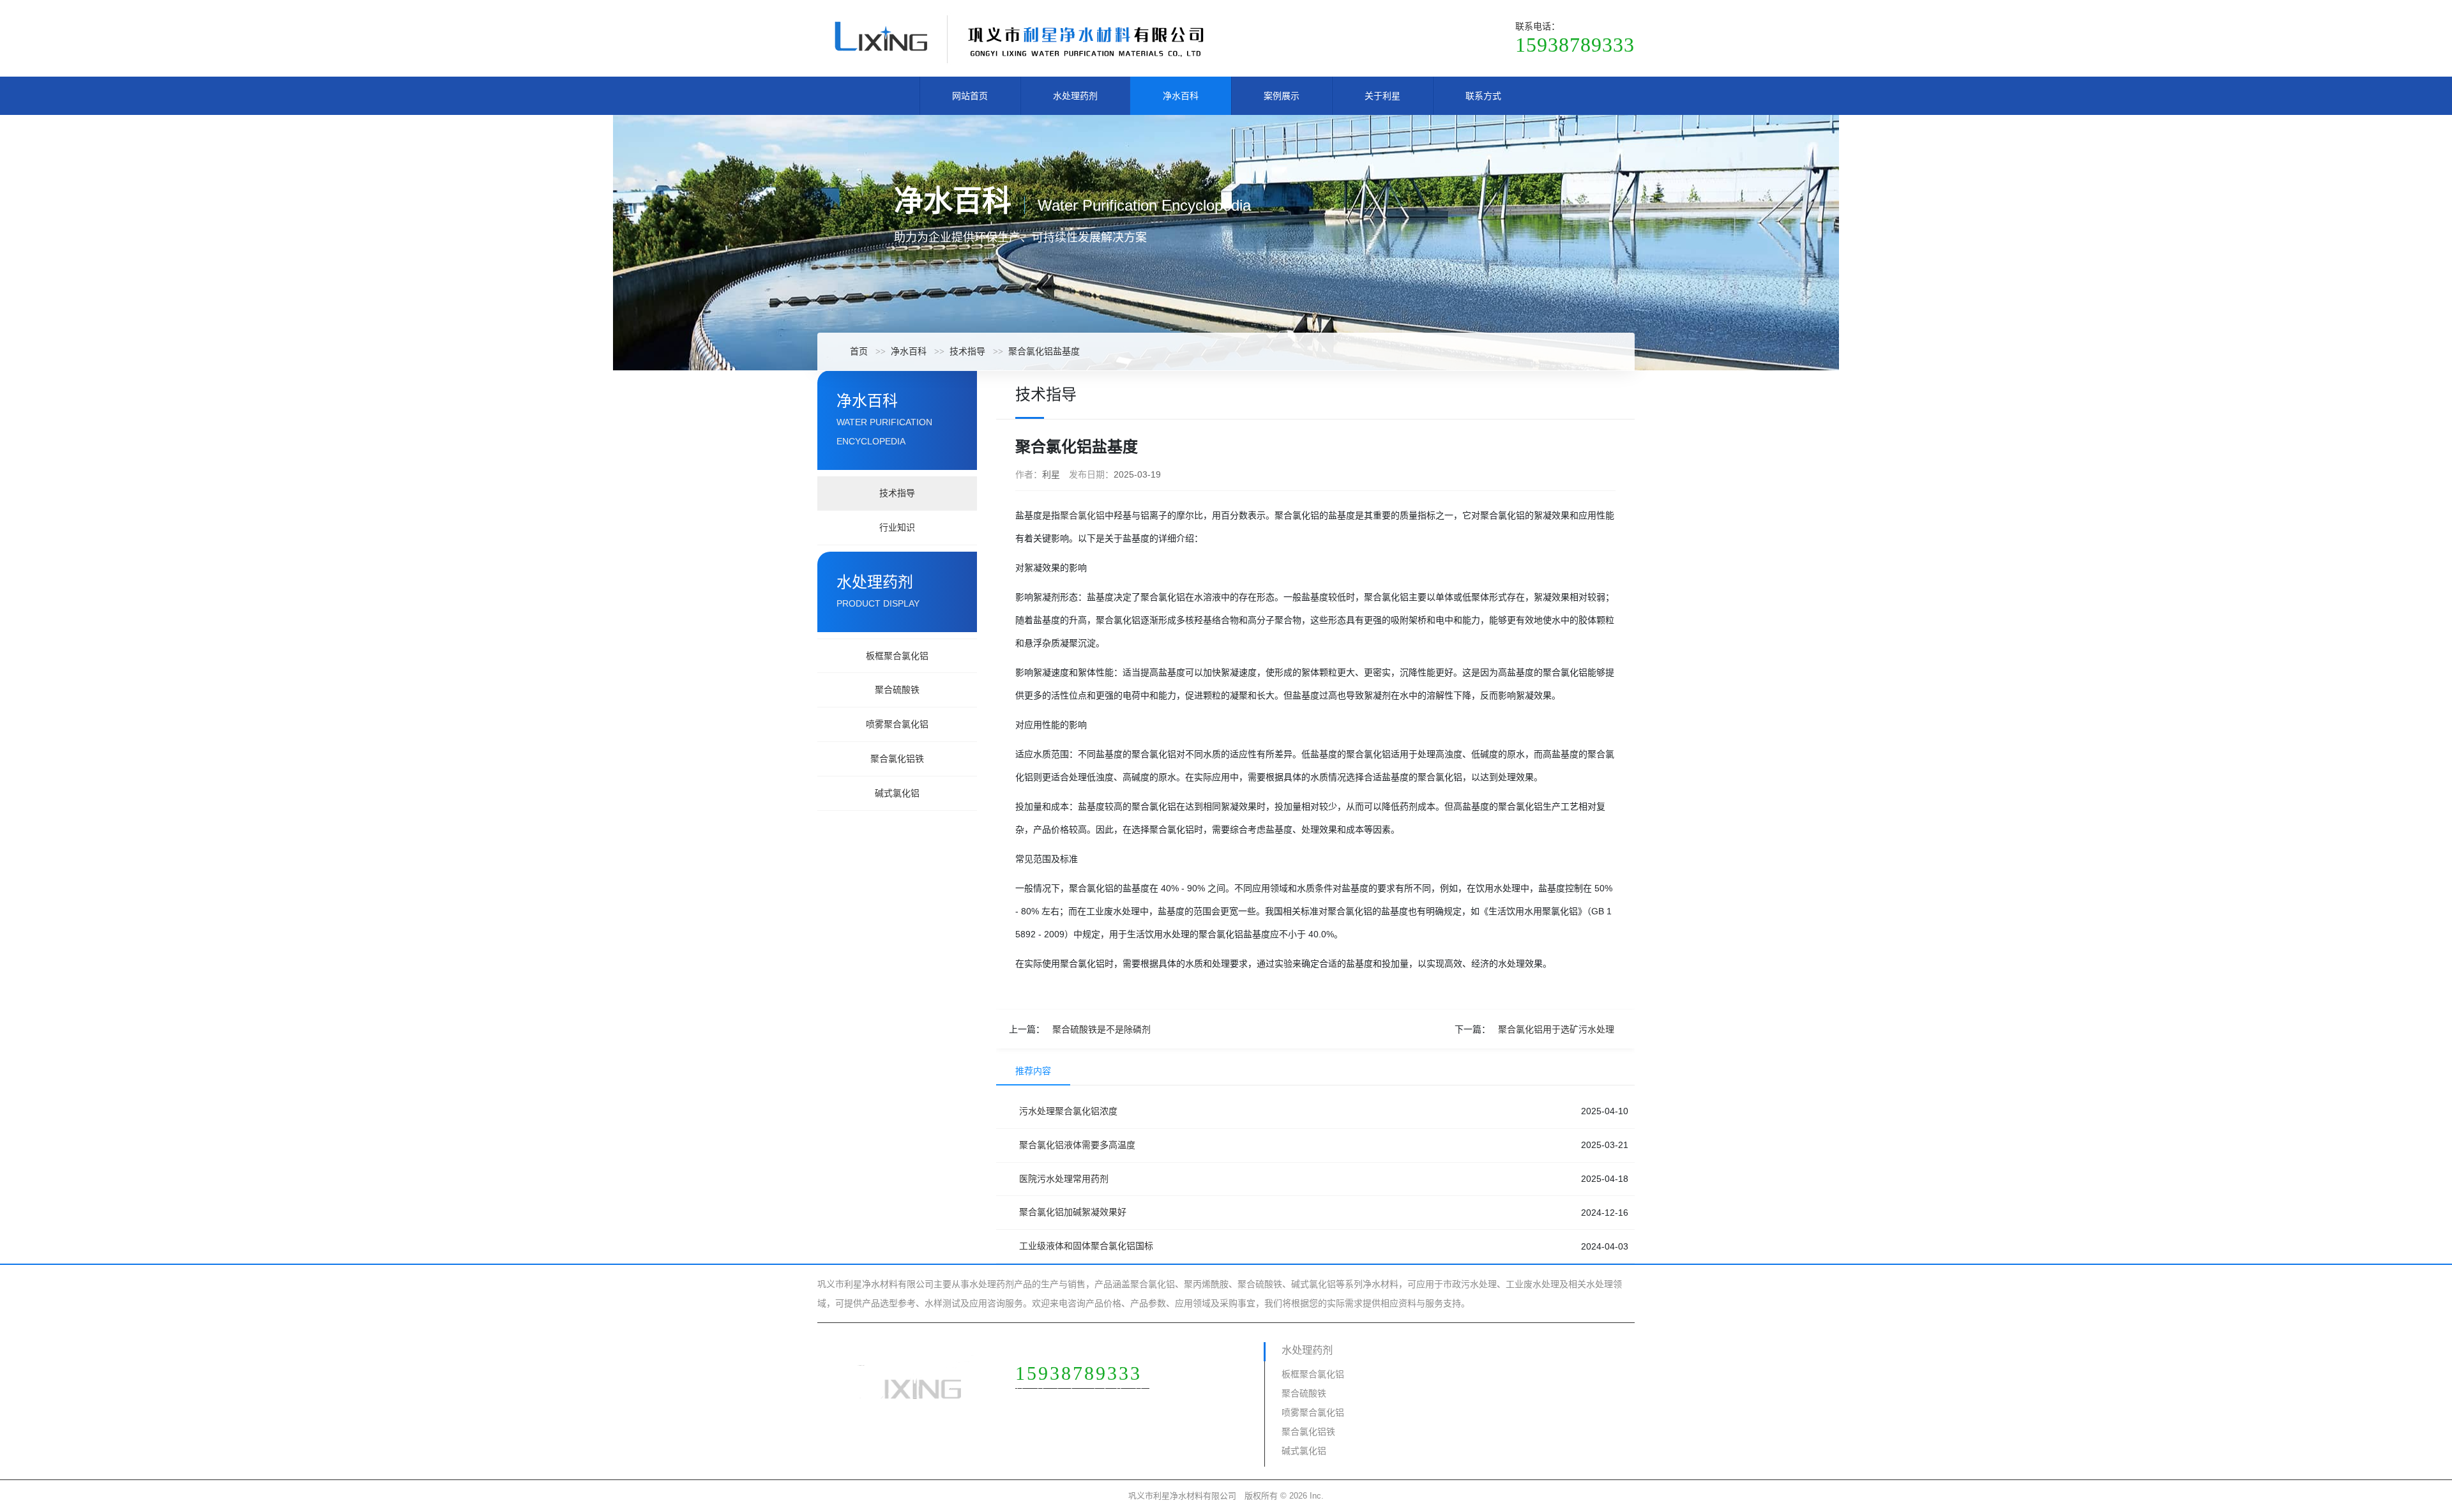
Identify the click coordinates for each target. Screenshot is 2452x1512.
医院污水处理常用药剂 (1064, 1179)
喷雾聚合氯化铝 (897, 724)
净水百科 (1181, 96)
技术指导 (967, 351)
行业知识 (897, 527)
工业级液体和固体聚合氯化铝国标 (1086, 1246)
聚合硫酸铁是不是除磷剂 (1101, 1029)
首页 (859, 351)
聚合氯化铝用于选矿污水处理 (1556, 1029)
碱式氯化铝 (897, 793)
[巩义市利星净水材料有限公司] (1018, 38)
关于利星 (1382, 96)
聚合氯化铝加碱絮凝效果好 (1073, 1212)
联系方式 (1483, 96)
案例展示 (1282, 96)
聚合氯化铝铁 (897, 759)
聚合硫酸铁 (897, 690)
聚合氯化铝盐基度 (1044, 351)
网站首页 (970, 96)
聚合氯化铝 (1082, 515)
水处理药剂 (1075, 96)
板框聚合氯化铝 (897, 656)
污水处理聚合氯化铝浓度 (1068, 1111)
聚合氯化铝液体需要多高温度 (1077, 1145)
